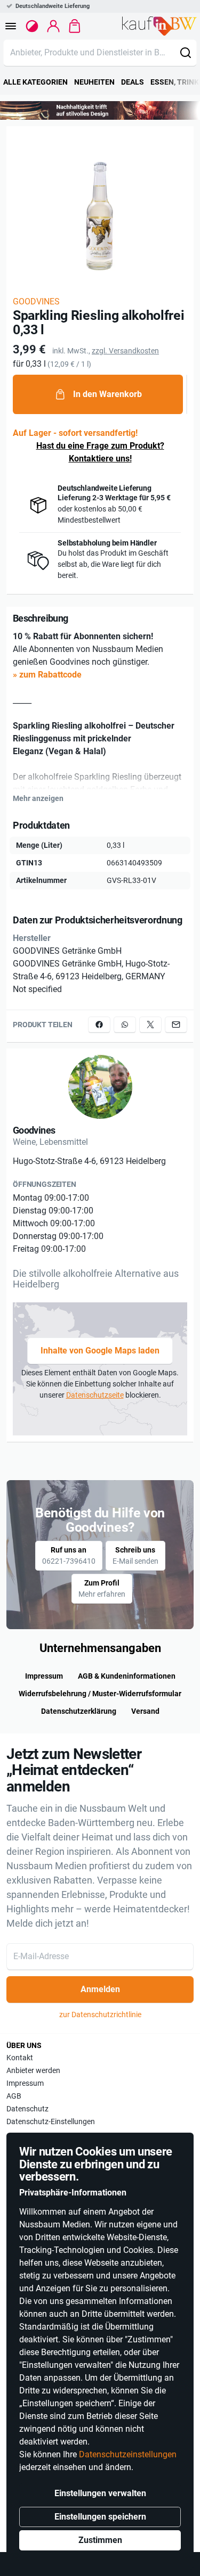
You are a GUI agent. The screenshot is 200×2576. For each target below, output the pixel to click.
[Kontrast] (32, 26)
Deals (133, 82)
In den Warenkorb (107, 394)
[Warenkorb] (75, 26)
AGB (14, 2096)
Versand (145, 1711)
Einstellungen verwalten (100, 2493)
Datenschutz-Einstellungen (51, 2121)
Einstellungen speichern (100, 2517)
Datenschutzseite (95, 1395)
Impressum (44, 1676)
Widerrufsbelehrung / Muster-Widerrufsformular (100, 1694)
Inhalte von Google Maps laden (100, 1351)
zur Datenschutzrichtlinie (100, 2014)
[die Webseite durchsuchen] (186, 53)
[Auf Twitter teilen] (150, 1025)
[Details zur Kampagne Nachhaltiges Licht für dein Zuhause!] (100, 110)
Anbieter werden (33, 2070)
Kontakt (20, 2058)
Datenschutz (27, 2109)
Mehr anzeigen (38, 798)
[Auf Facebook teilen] (99, 1025)
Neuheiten (94, 82)
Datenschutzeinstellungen (128, 2454)
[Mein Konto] (53, 26)
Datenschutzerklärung (79, 1711)
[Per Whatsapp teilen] (125, 1025)
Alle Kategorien (35, 82)
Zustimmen (100, 2540)
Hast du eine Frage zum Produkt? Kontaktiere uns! (100, 452)
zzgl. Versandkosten (125, 351)
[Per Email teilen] (176, 1025)
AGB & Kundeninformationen (127, 1676)
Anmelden (100, 1989)
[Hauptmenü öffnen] (11, 26)
